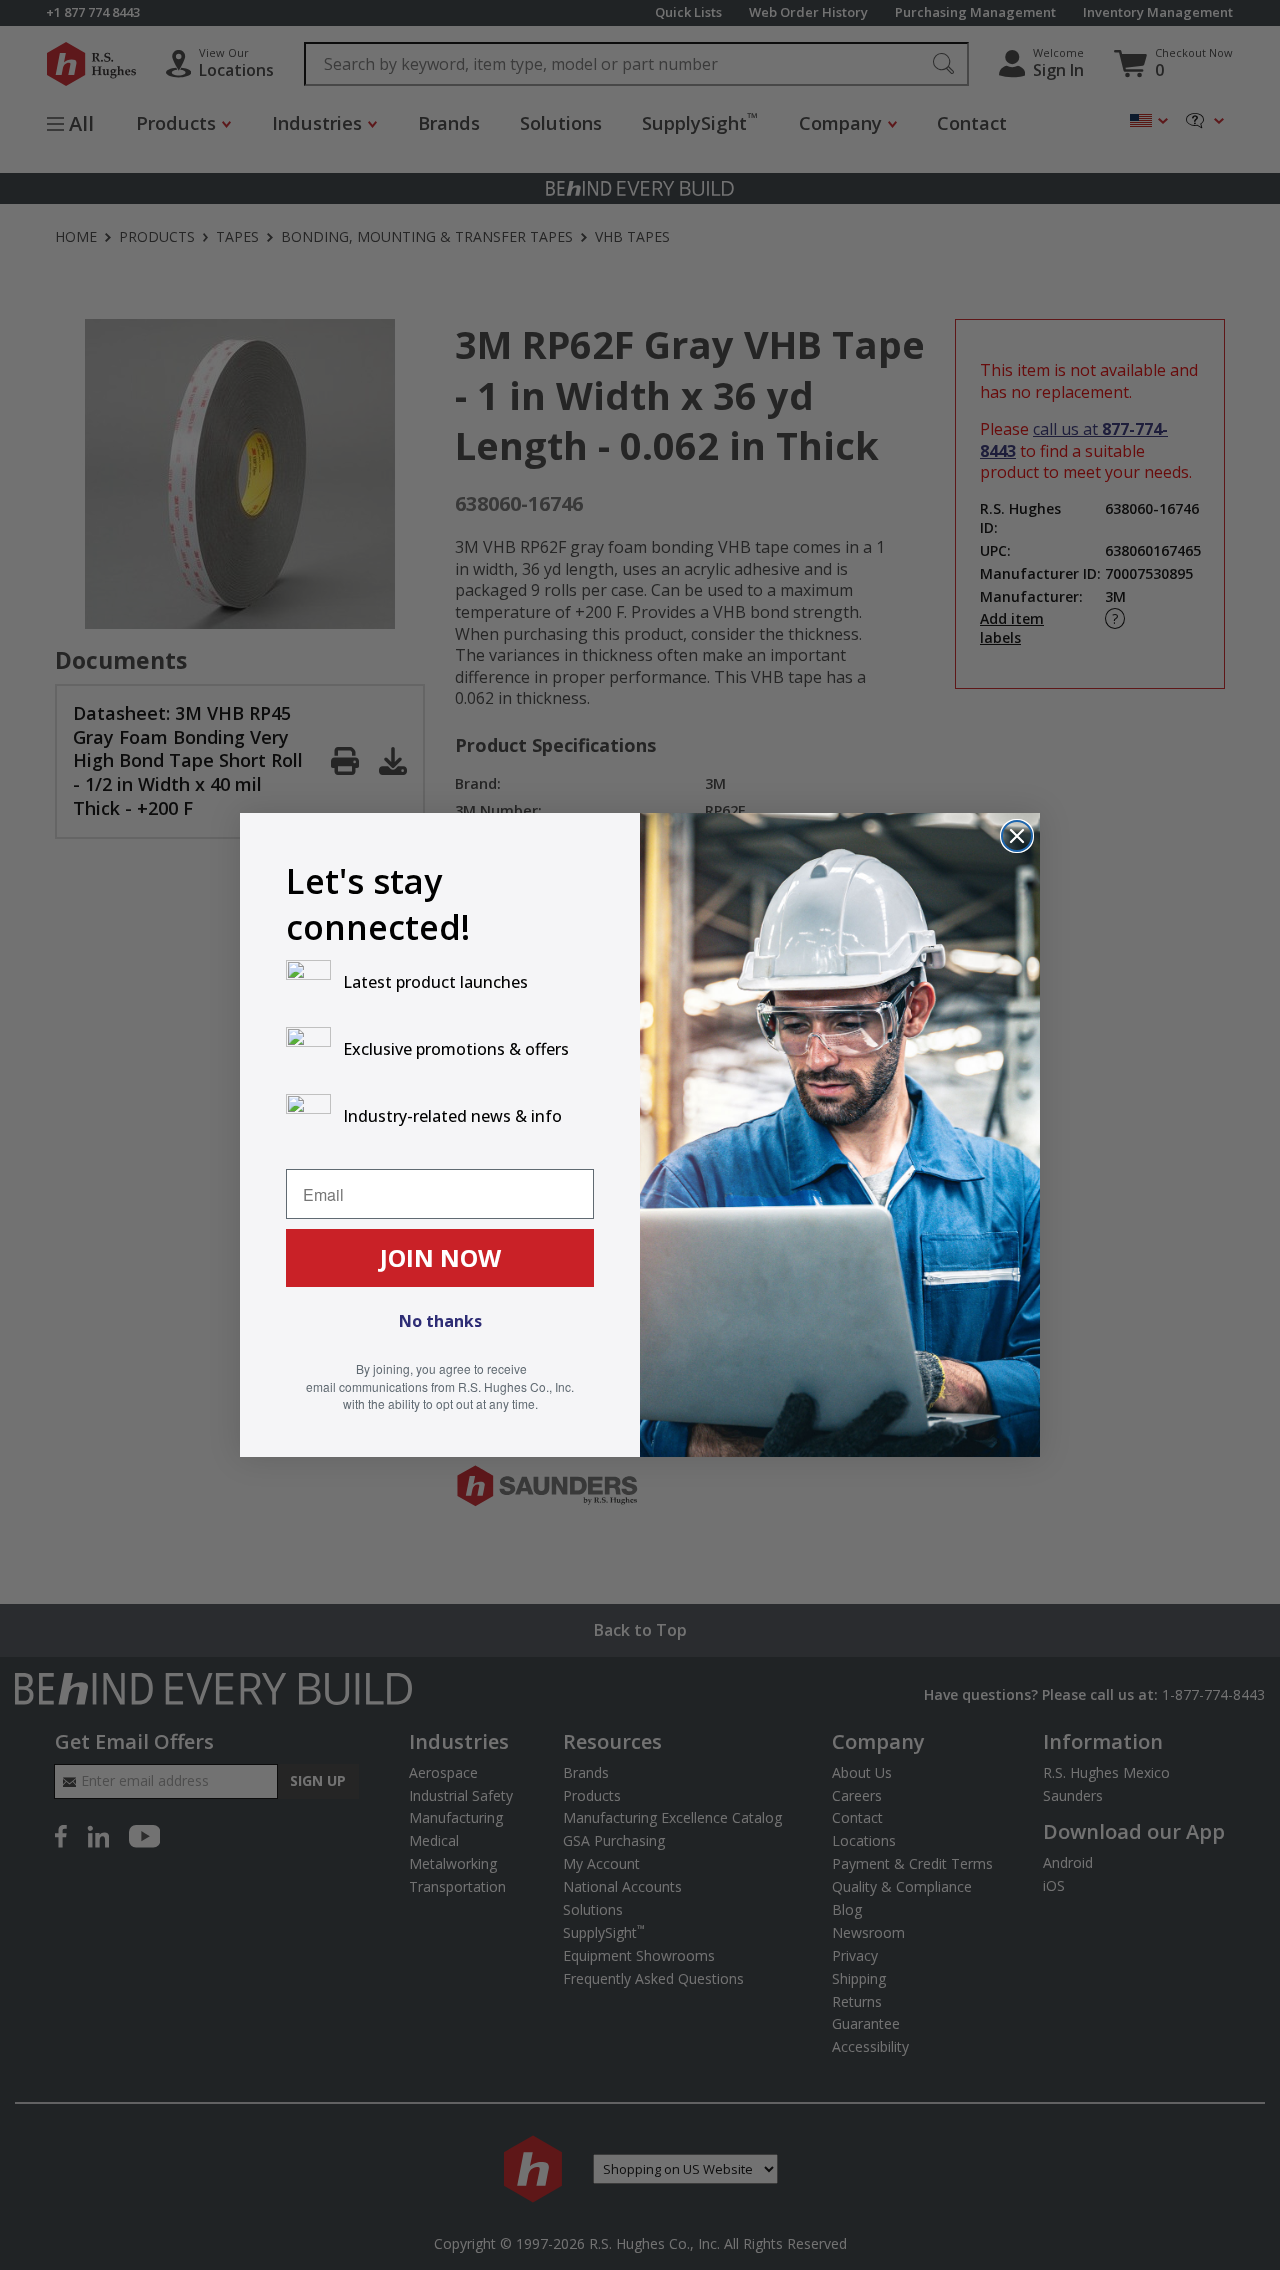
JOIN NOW (440, 1257)
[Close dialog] (1017, 836)
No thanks (440, 1321)
